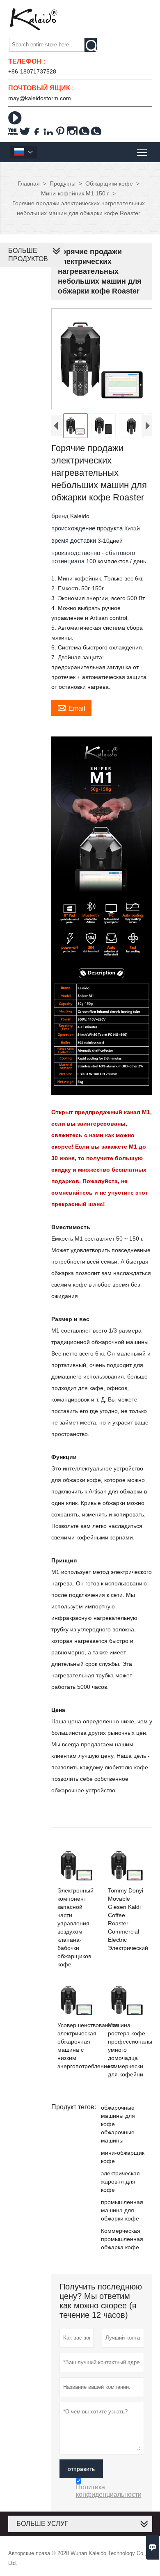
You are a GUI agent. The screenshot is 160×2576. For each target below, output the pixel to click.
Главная (29, 184)
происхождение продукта (88, 528)
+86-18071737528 (32, 71)
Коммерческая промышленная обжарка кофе (122, 2239)
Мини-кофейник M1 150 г (75, 193)
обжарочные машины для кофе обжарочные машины (118, 2124)
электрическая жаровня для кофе (120, 2181)
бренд (61, 516)
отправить (81, 2469)
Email (71, 707)
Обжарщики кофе (109, 184)
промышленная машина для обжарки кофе (122, 2210)
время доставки (74, 540)
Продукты (63, 184)
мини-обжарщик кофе (123, 2157)
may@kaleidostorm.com (40, 98)
